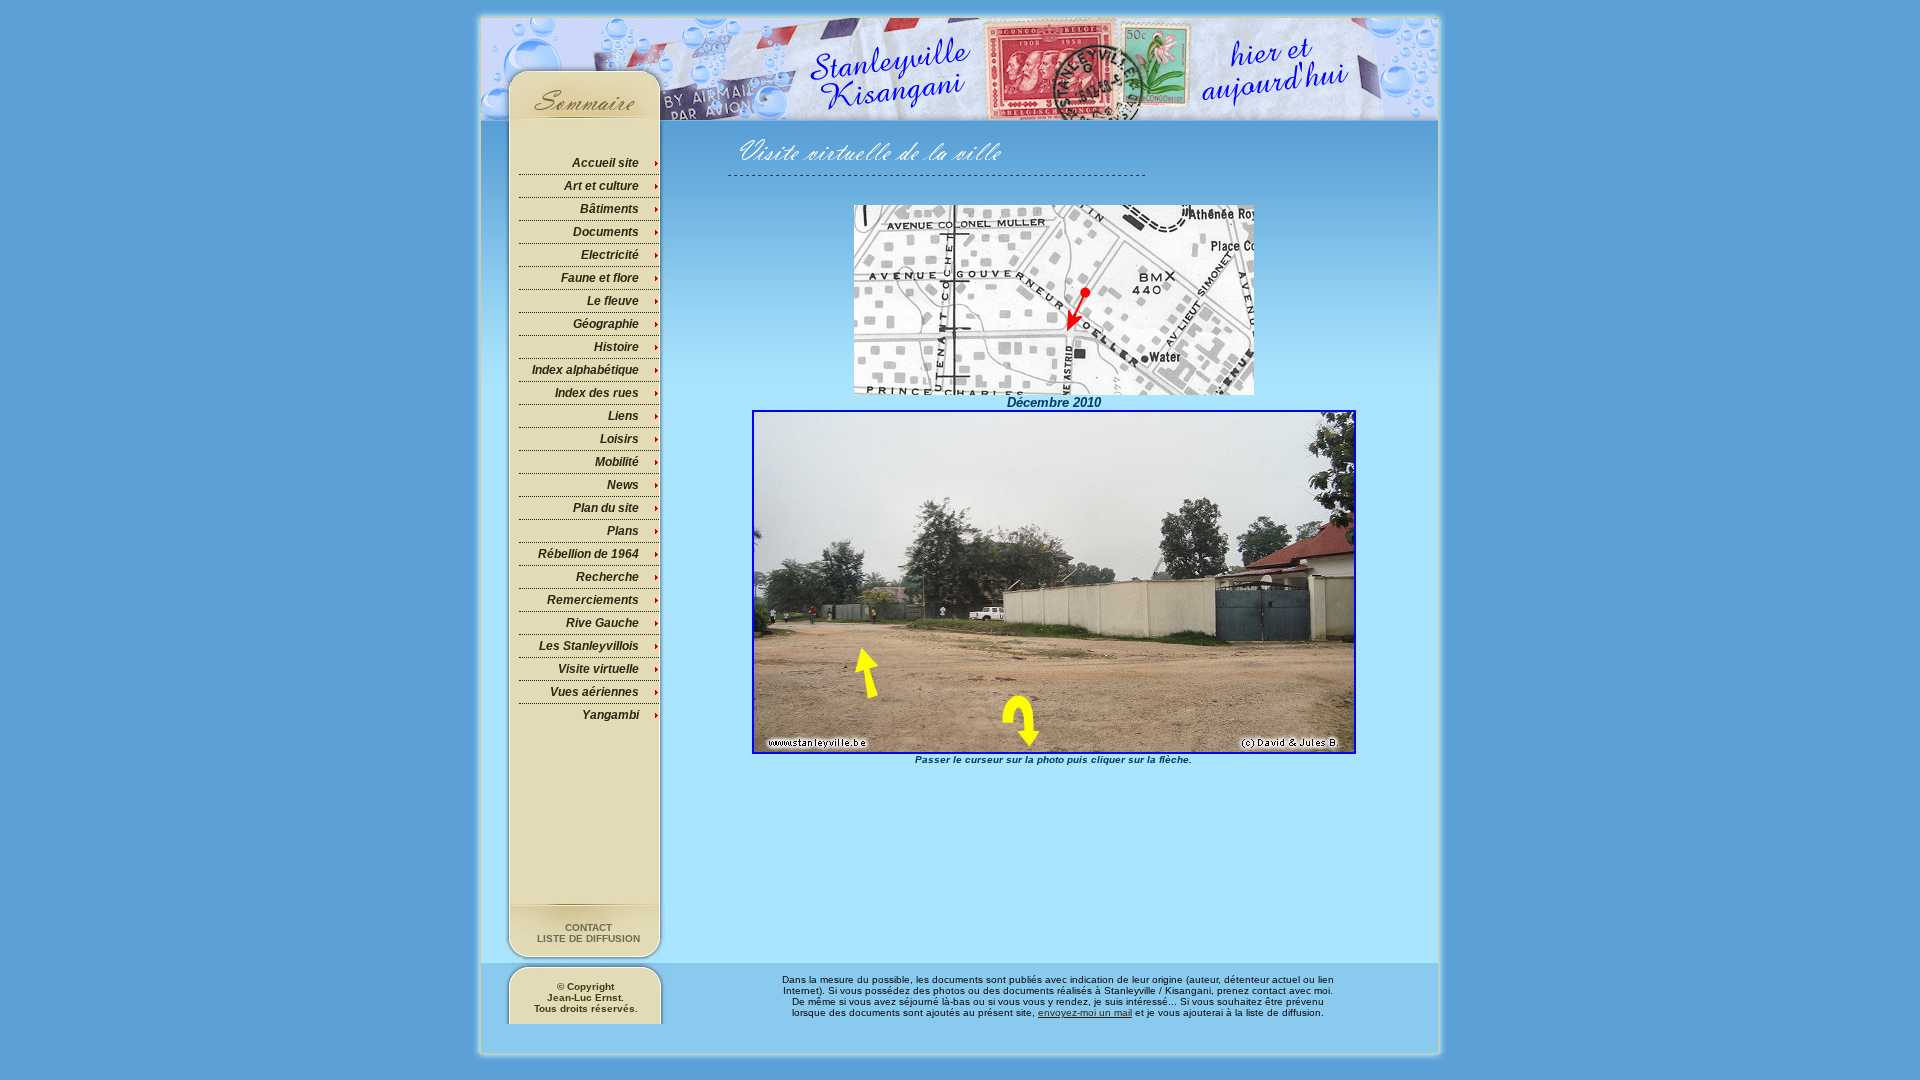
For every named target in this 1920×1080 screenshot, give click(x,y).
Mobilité (617, 462)
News (623, 485)
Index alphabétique (585, 370)
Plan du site (606, 508)
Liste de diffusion (588, 938)
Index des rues (597, 393)
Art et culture (601, 186)
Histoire (616, 347)
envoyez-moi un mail (1085, 1012)
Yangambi (610, 715)
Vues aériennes (594, 692)
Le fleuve (613, 301)
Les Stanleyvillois (589, 646)
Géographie (606, 324)
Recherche (607, 577)
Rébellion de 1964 (588, 554)
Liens (623, 416)
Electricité (610, 255)
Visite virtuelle (598, 669)
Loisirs (619, 439)
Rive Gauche (602, 623)
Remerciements (593, 600)
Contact (588, 927)
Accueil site (605, 163)
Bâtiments (609, 209)
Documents (606, 232)
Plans (623, 531)
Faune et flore (600, 278)
